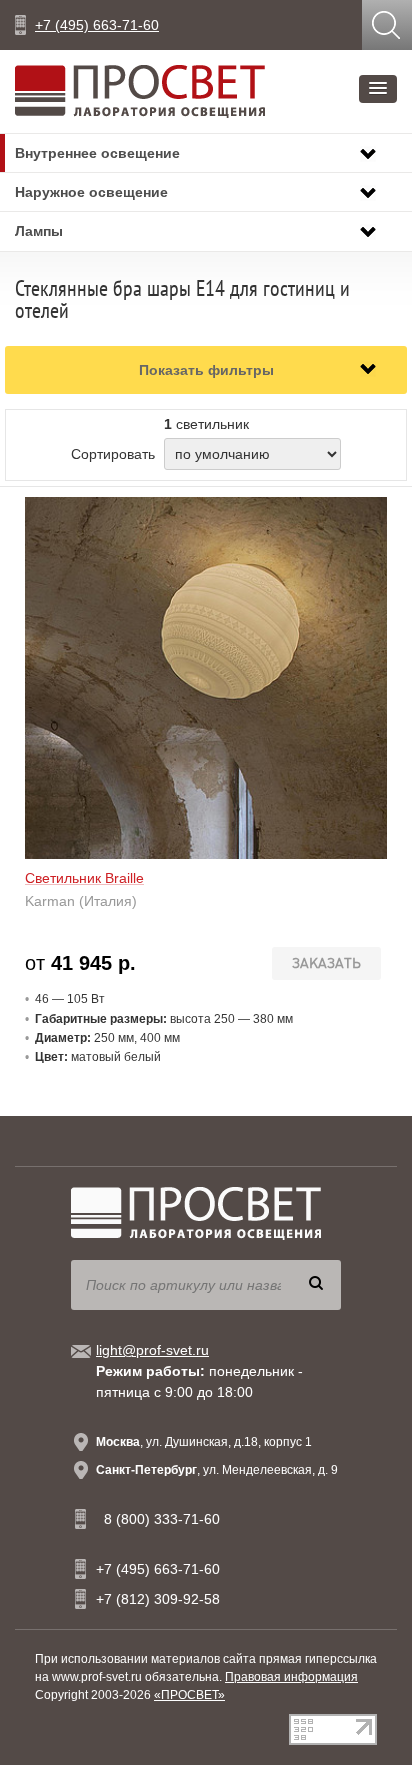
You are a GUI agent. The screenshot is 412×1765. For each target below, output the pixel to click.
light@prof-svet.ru (152, 1350)
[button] (378, 89)
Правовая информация (291, 1677)
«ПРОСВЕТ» (189, 1695)
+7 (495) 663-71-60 (97, 25)
